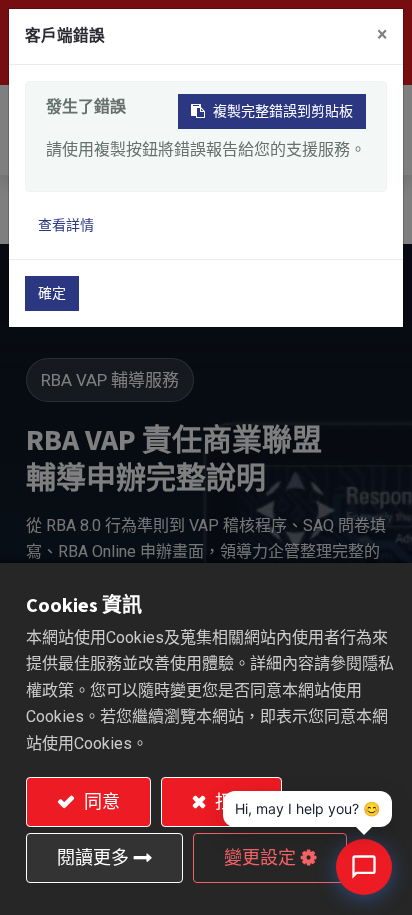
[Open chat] (364, 867)
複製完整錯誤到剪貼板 (283, 111)
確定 (52, 293)
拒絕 (231, 801)
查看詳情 (66, 225)
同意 (100, 801)
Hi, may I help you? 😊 (307, 808)
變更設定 (260, 857)
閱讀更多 (93, 857)
